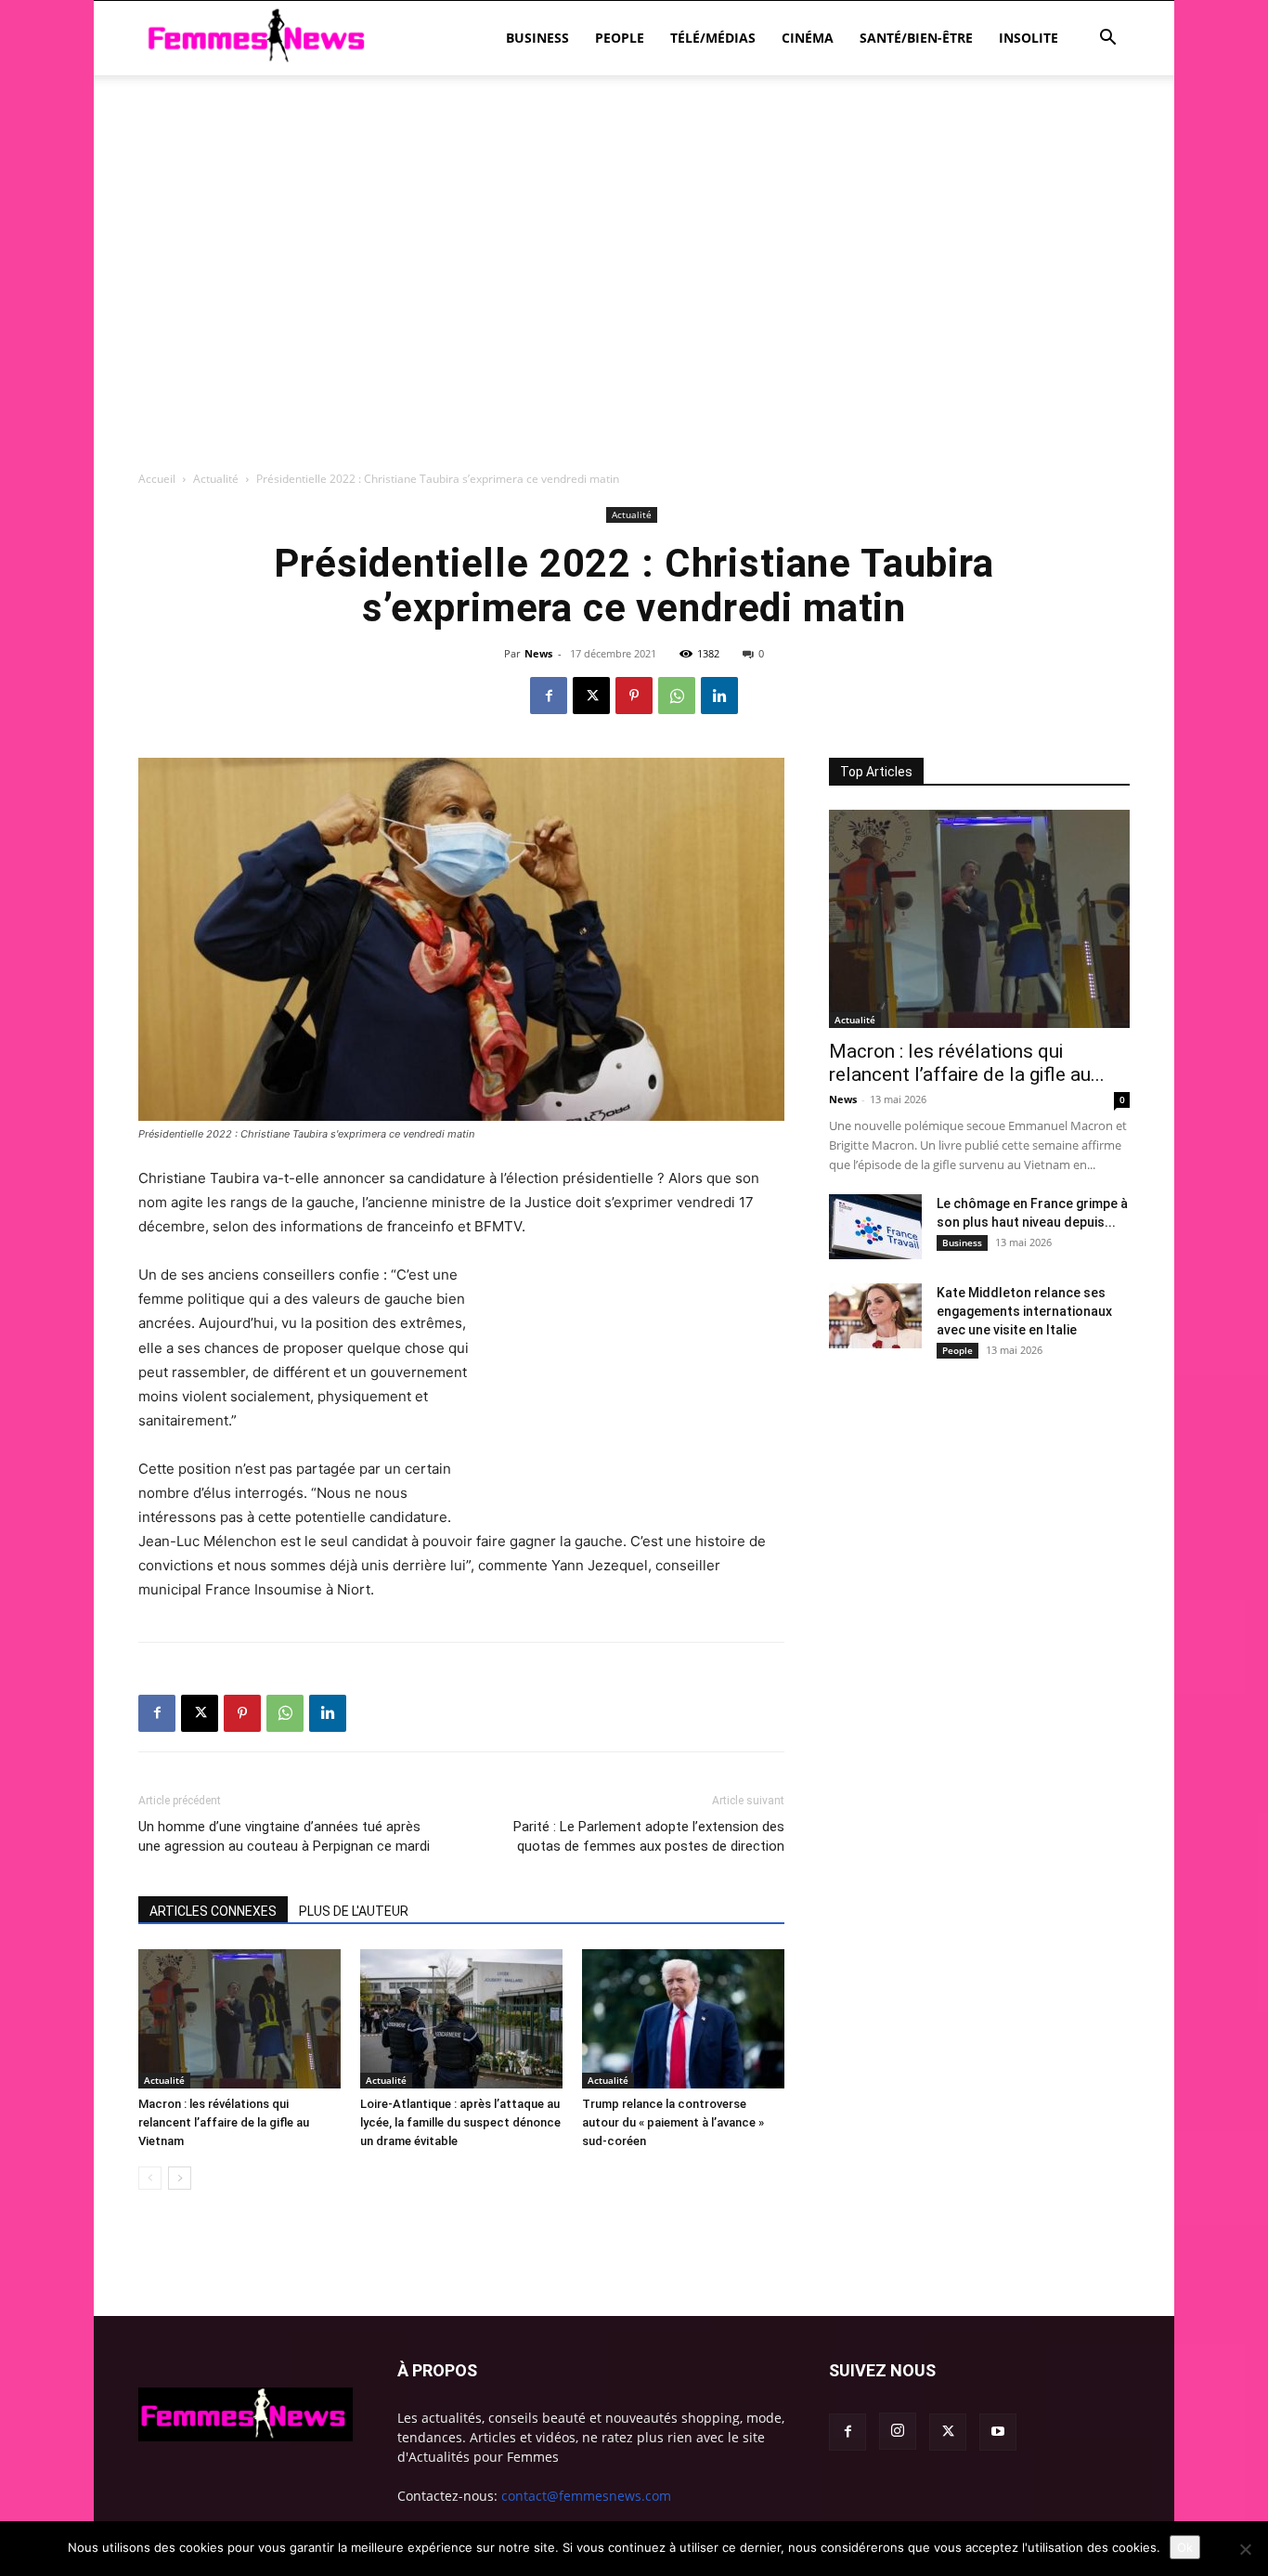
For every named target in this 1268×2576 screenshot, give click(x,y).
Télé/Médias (713, 38)
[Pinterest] (634, 696)
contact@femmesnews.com (586, 2496)
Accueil (157, 479)
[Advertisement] (634, 139)
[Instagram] (898, 2431)
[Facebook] (549, 696)
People (620, 38)
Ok (1185, 2547)
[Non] (1245, 2549)
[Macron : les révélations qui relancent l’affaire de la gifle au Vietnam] (239, 2019)
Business (537, 38)
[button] (1107, 39)
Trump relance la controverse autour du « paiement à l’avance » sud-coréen (673, 2122)
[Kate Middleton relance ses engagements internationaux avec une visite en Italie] (875, 1316)
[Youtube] (998, 2432)
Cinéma (808, 38)
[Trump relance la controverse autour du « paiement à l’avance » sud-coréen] (683, 2019)
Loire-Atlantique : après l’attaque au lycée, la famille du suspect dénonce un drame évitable (460, 2122)
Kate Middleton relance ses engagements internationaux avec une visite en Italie (1024, 1311)
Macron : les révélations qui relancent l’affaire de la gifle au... (967, 1063)
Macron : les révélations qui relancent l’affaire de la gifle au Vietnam (224, 2122)
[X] (591, 696)
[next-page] (180, 2178)
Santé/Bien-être (916, 38)
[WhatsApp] (677, 696)
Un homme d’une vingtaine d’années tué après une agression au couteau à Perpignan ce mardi (284, 1836)
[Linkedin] (719, 696)
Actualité (216, 479)
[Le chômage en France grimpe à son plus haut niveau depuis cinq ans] (875, 1227)
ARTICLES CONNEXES (213, 1911)
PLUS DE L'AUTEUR (354, 1911)
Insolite (1029, 38)
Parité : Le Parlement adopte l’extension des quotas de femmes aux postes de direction (649, 1836)
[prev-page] (150, 2178)
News (538, 653)
